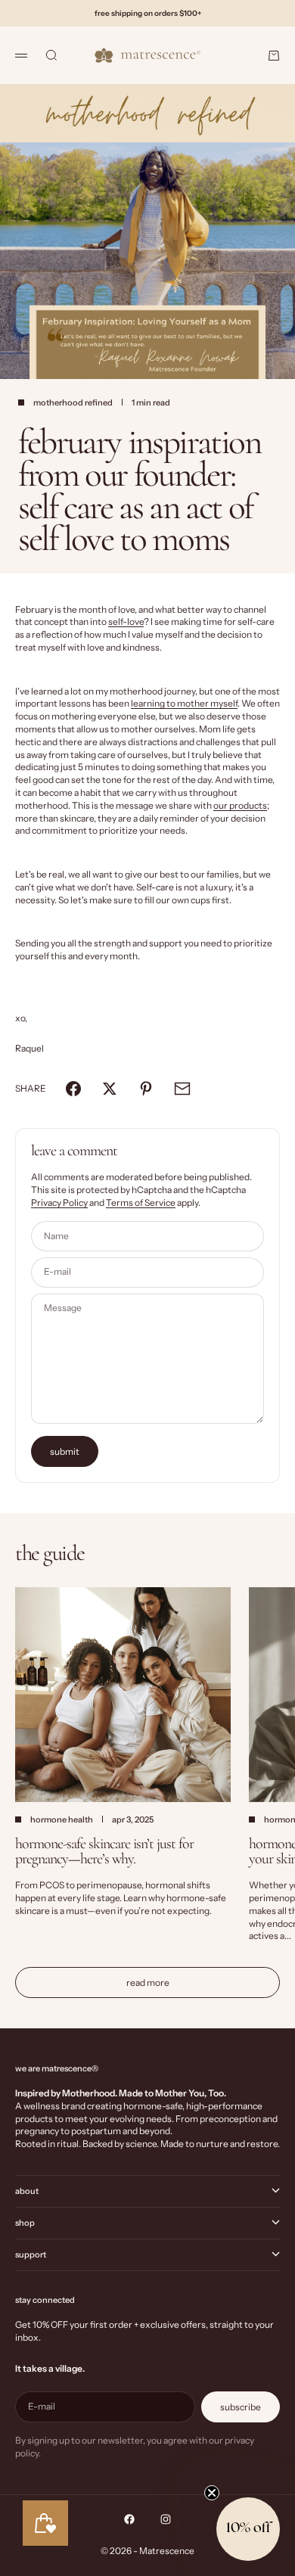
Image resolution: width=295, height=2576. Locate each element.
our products (240, 805)
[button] (248, 2529)
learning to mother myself (184, 703)
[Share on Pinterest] (146, 1089)
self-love (126, 621)
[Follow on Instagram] (166, 2519)
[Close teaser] (212, 2493)
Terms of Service (141, 1203)
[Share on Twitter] (110, 1089)
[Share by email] (182, 1089)
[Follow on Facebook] (129, 2519)
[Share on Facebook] (73, 1089)
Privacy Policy (59, 1203)
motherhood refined (73, 402)
